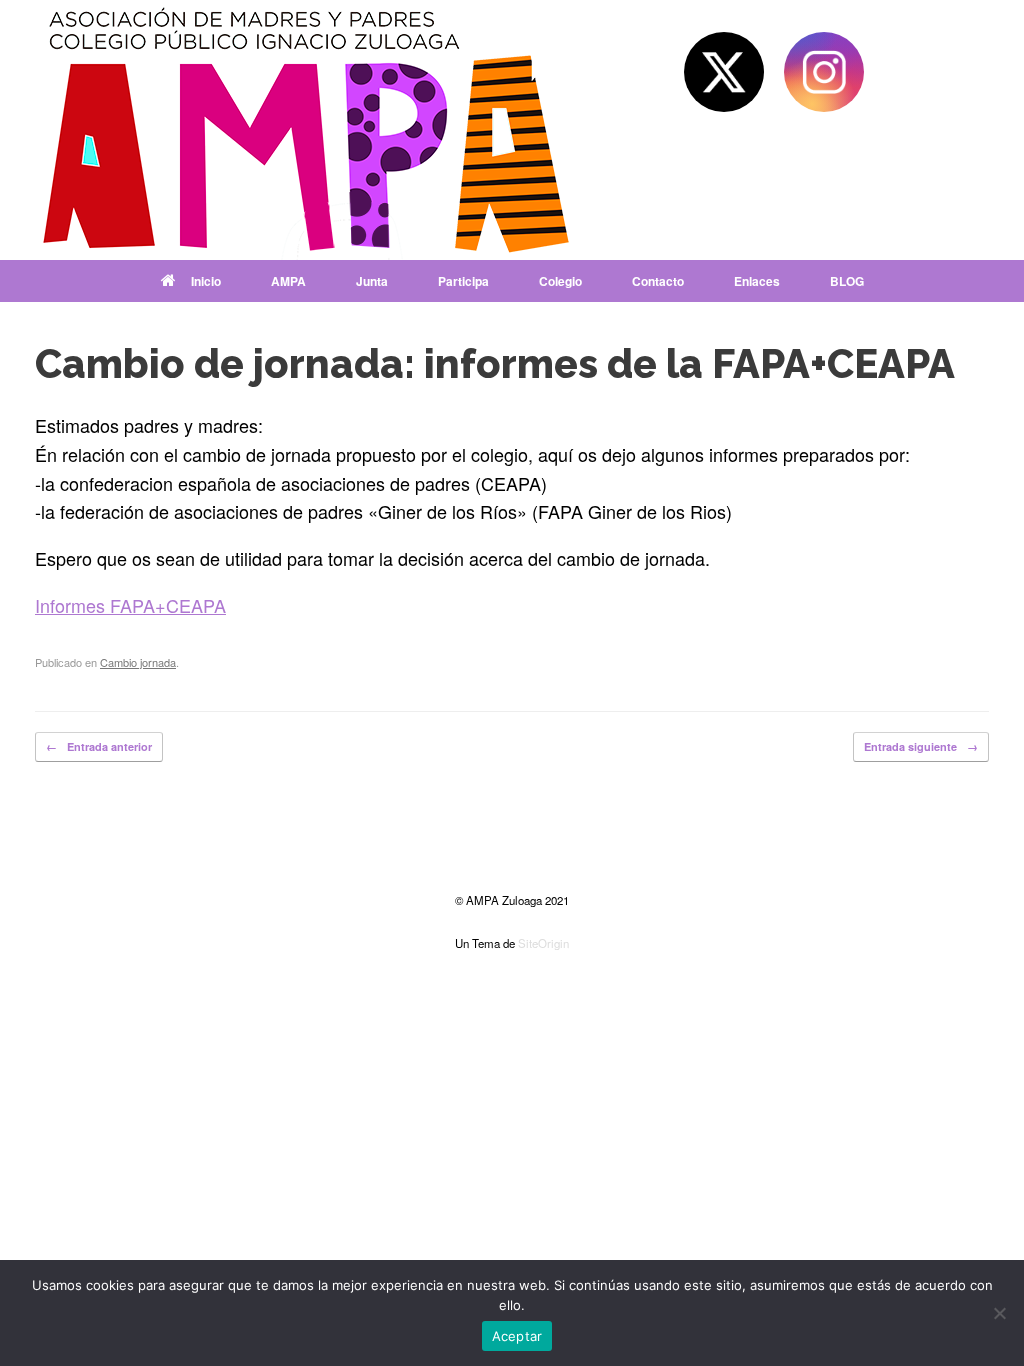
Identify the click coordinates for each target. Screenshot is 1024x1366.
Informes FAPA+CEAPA (130, 605)
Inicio (206, 281)
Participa (463, 281)
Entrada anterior (99, 746)
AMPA (288, 281)
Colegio (560, 281)
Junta (372, 281)
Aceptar (517, 1336)
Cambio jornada (138, 662)
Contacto (658, 281)
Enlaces (757, 281)
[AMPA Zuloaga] (310, 130)
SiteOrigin (543, 943)
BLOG (847, 281)
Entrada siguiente (921, 746)
